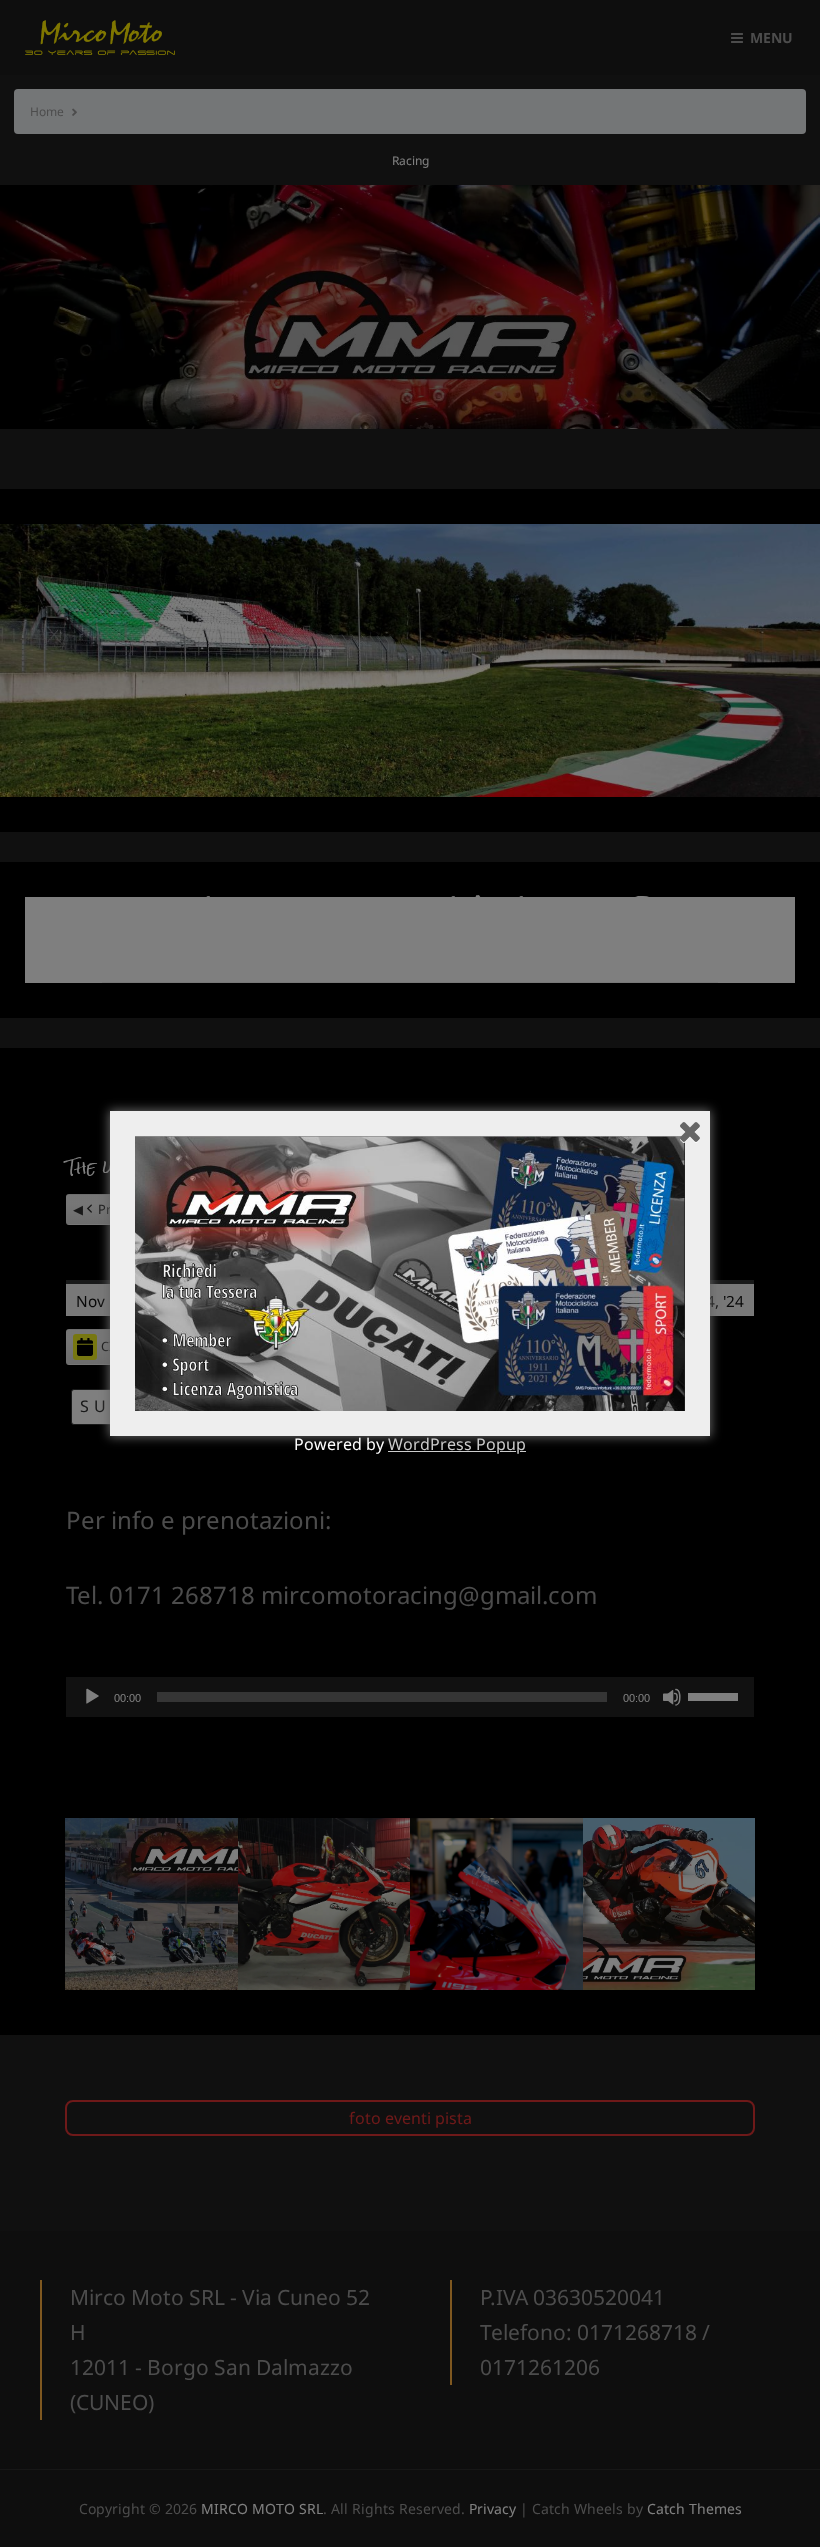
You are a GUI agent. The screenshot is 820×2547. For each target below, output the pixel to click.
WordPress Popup (457, 1444)
